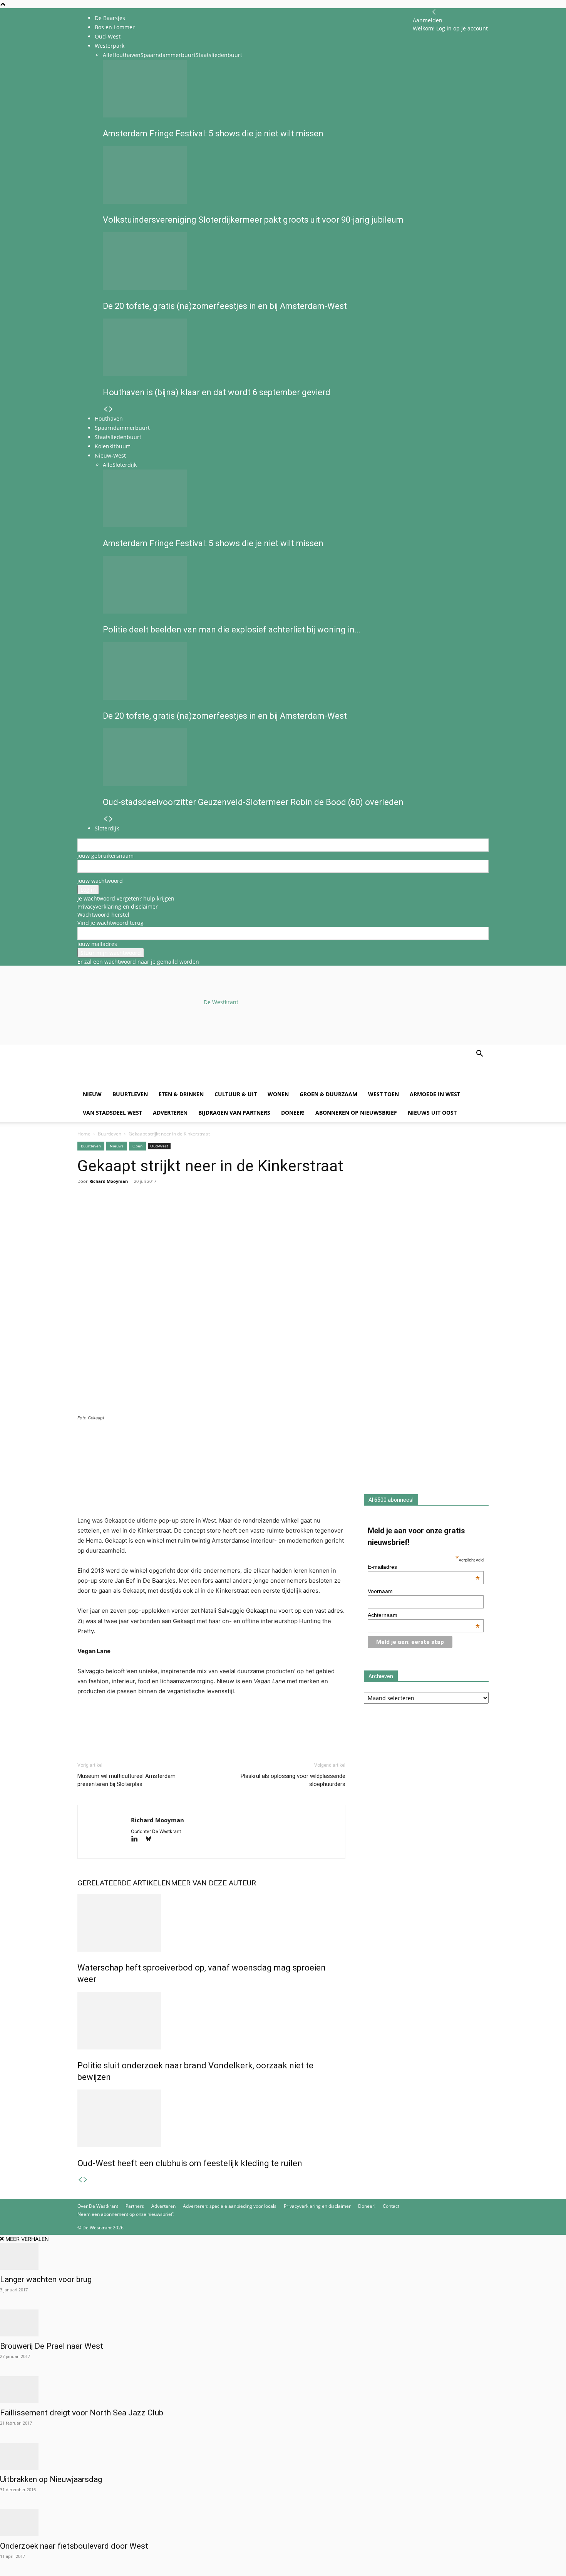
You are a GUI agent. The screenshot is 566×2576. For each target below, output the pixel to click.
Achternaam (424, 1615)
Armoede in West (435, 1094)
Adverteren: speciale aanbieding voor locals (230, 2206)
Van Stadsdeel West (112, 1113)
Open (137, 1146)
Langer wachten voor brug (46, 2279)
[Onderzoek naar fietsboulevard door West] (283, 2523)
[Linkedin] (138, 1212)
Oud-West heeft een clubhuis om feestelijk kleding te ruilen (190, 2163)
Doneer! (293, 1113)
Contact (391, 2206)
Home (84, 1134)
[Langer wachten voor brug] (283, 2256)
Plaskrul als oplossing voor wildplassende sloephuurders (293, 1780)
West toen (383, 1094)
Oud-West (159, 1146)
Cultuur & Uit (236, 1094)
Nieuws (117, 1146)
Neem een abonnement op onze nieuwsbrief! (126, 2214)
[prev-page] (80, 2180)
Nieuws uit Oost (432, 1113)
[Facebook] (85, 1212)
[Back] (434, 12)
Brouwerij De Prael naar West (52, 2346)
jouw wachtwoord (100, 881)
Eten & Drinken (181, 1094)
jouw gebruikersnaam (105, 856)
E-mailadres (424, 1567)
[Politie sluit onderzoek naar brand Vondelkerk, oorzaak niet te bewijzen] (211, 2021)
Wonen (278, 1094)
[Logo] (136, 1081)
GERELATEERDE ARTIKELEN (124, 1883)
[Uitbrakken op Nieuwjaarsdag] (283, 2456)
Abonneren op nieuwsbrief (356, 1113)
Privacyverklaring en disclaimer (118, 906)
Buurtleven (130, 1094)
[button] (479, 1054)
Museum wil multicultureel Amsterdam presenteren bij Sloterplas (126, 1780)
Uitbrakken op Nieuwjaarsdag (51, 2479)
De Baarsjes (110, 18)
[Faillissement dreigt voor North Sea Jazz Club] (283, 2390)
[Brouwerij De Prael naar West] (283, 2323)
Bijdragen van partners (234, 1113)
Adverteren (170, 1113)
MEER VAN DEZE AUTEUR (214, 1883)
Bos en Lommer (115, 27)
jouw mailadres (97, 944)
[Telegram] (156, 1212)
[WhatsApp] (103, 1212)
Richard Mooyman (109, 1181)
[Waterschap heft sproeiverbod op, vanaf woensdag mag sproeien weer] (211, 1923)
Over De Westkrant (98, 2206)
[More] (174, 1212)
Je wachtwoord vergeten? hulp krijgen (126, 898)
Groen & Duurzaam (328, 1094)
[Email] (121, 1212)
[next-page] (85, 2180)
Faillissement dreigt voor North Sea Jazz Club (83, 2413)
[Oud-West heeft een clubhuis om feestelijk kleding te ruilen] (211, 2118)
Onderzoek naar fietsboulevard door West (74, 2546)
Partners (135, 2206)
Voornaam (380, 1591)
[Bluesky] (151, 1839)
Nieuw (92, 1094)
